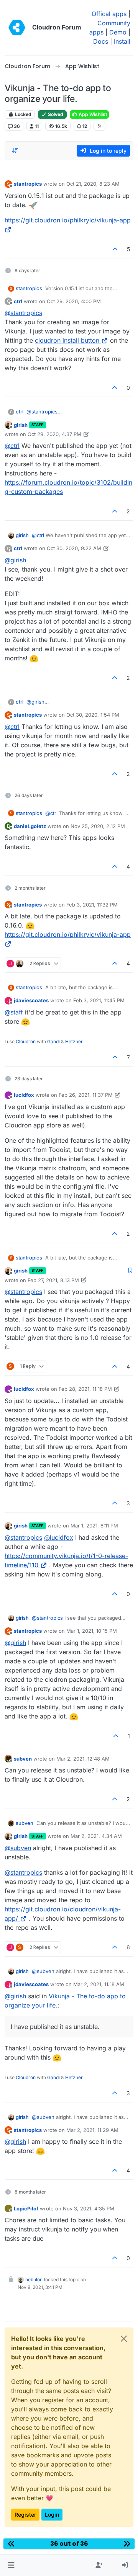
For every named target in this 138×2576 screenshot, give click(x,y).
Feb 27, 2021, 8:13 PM (53, 1280)
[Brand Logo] (17, 28)
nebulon (34, 2280)
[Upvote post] (115, 249)
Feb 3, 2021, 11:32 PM (92, 905)
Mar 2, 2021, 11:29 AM (92, 2130)
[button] (11, 2565)
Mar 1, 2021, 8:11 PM (94, 1526)
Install (122, 41)
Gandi (53, 1041)
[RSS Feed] (99, 126)
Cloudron (26, 1041)
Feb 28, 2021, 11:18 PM (85, 1389)
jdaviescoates (31, 1000)
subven (23, 1759)
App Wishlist (92, 114)
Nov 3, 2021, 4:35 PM (89, 2208)
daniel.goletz (30, 826)
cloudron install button (67, 340)
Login (52, 2515)
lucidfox (24, 1095)
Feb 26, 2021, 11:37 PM (86, 1095)
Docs (101, 41)
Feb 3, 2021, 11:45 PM (99, 1000)
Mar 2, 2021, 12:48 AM (83, 1759)
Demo (118, 32)
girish (21, 425)
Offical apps (109, 14)
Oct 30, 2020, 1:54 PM (93, 715)
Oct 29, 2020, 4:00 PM (74, 301)
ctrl (18, 301)
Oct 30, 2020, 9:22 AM (74, 548)
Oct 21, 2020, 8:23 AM (93, 184)
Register (25, 2515)
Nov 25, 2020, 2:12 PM (98, 826)
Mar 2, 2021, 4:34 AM (96, 1836)
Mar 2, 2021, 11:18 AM (99, 1984)
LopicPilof (26, 2208)
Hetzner (74, 1041)
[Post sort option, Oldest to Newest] (15, 150)
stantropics (28, 184)
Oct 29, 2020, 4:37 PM (54, 434)
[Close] (124, 2339)
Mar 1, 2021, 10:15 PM (92, 1631)
